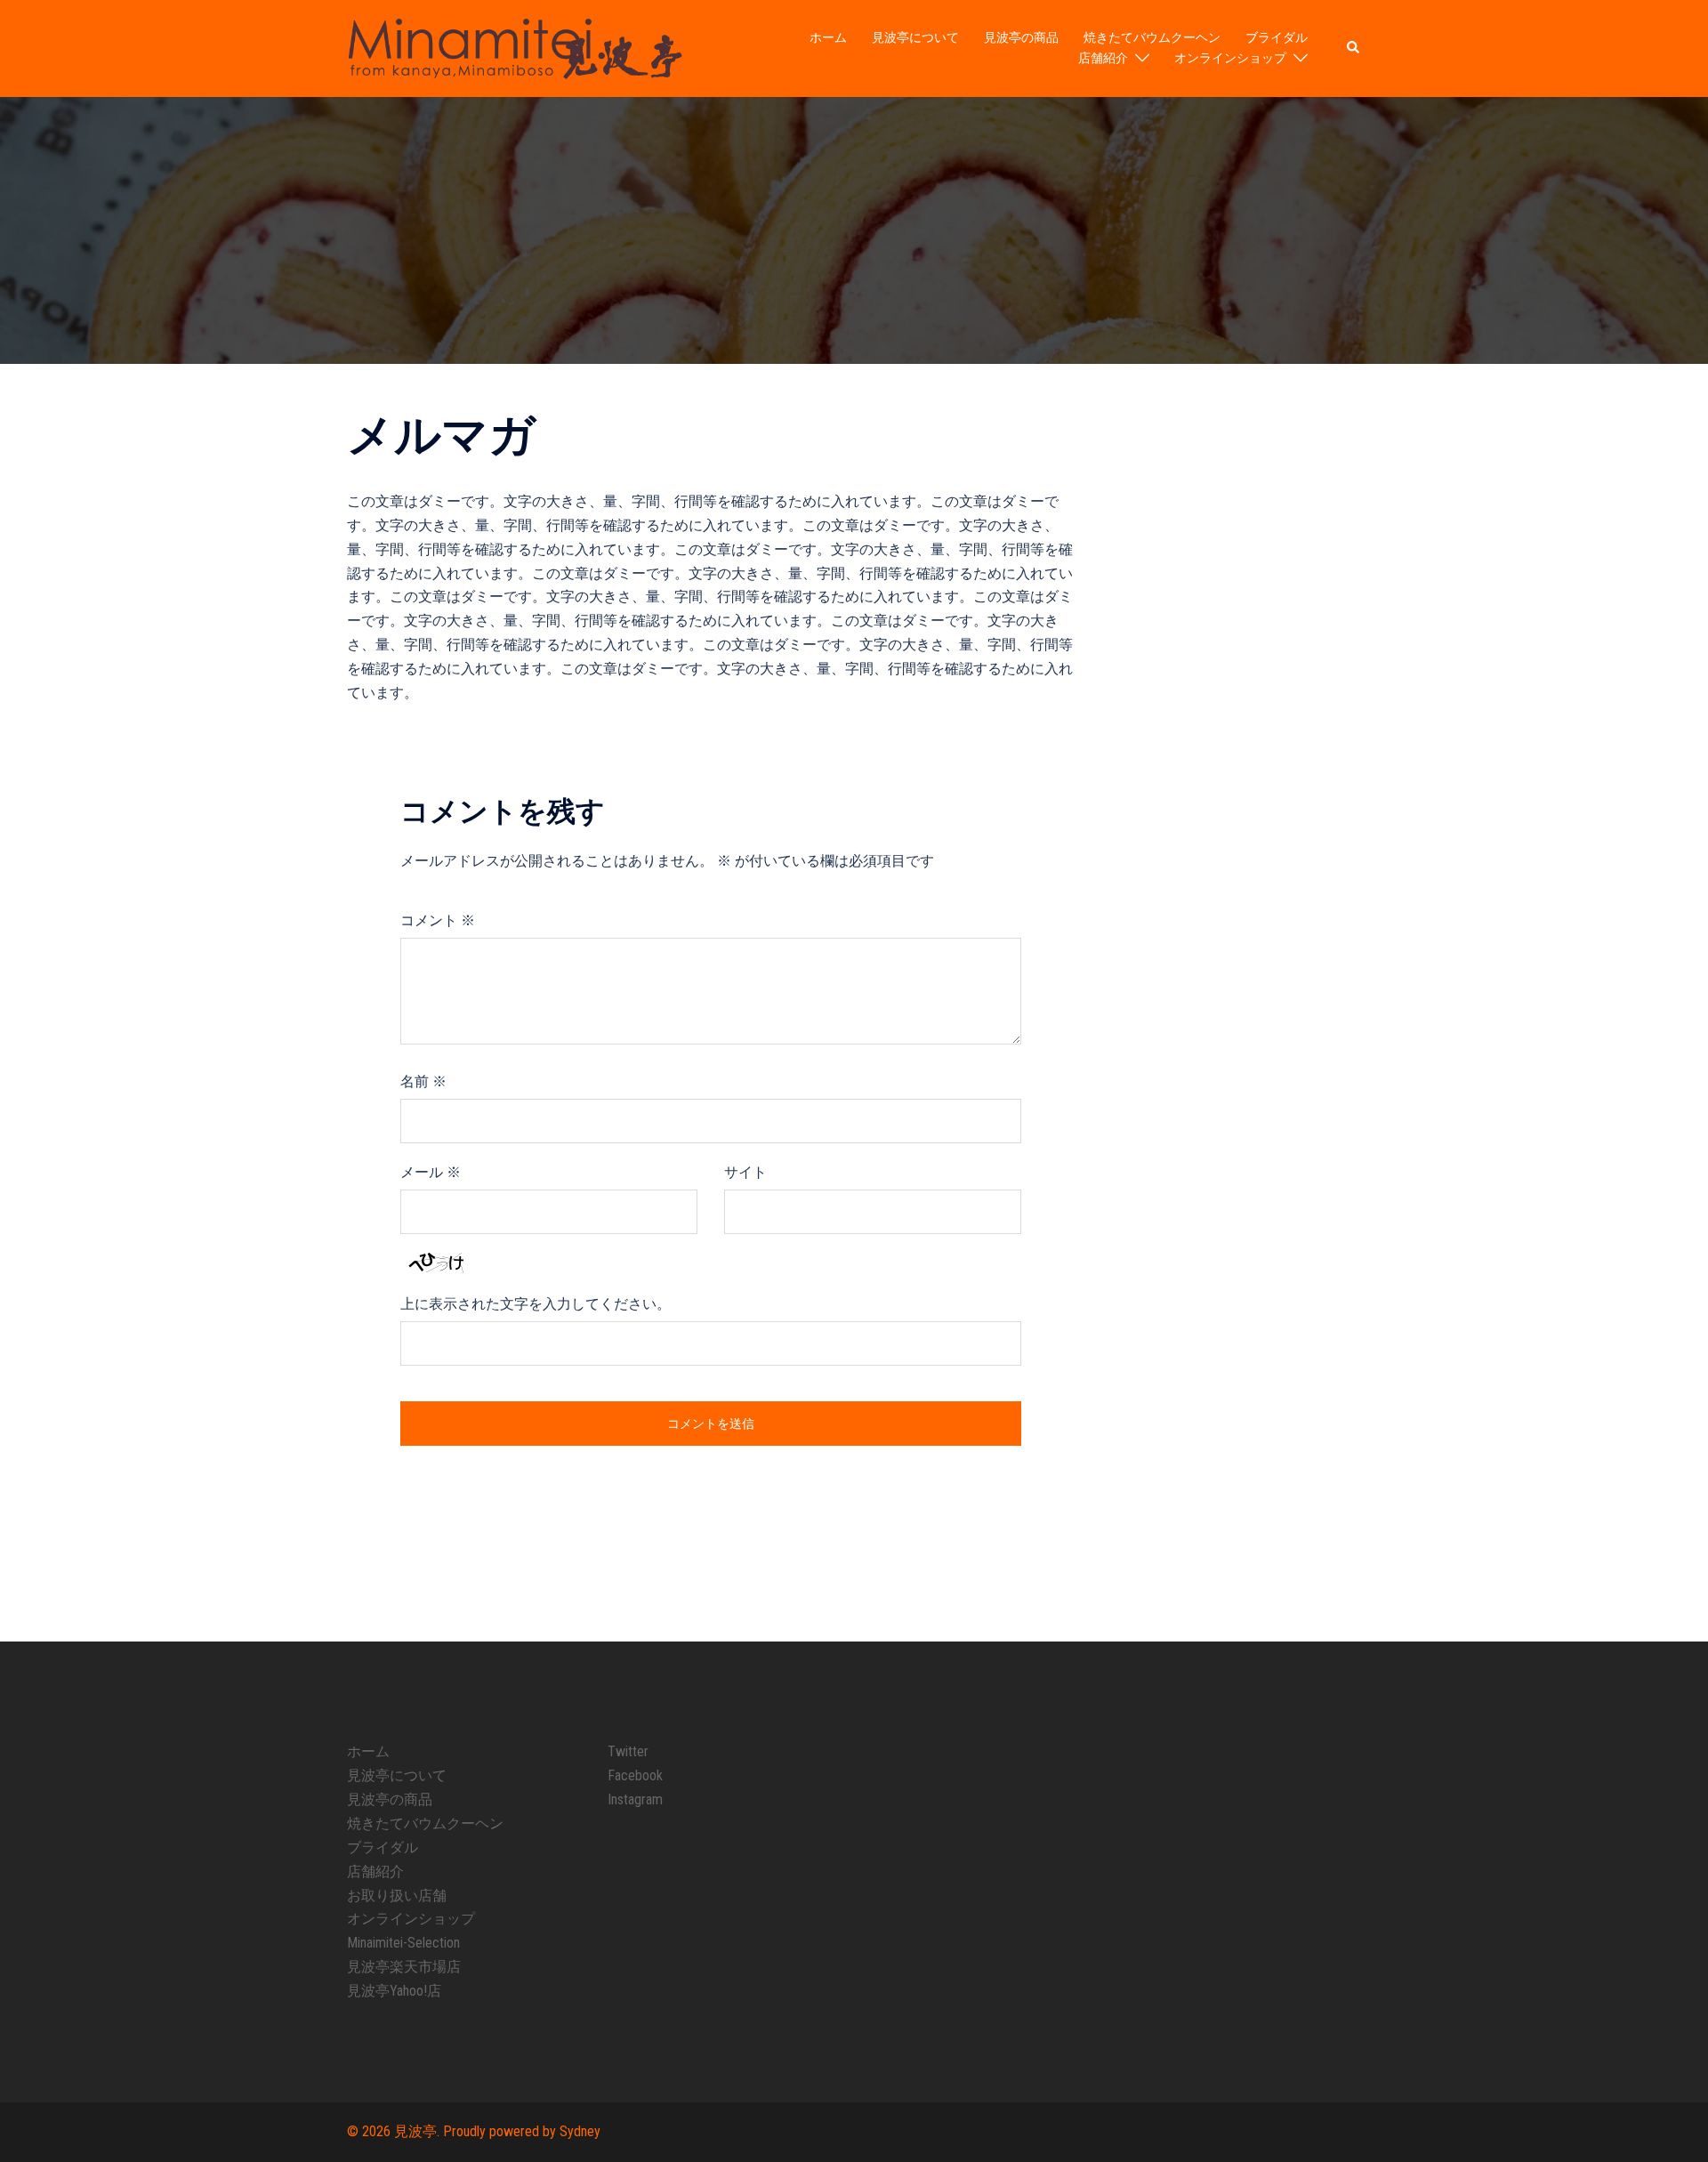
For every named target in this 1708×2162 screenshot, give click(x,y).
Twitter (628, 1751)
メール (431, 1172)
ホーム (828, 37)
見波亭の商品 (1021, 37)
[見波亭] (515, 48)
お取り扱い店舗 (397, 1896)
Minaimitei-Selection (403, 1943)
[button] (1354, 48)
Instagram (635, 1799)
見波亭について (915, 37)
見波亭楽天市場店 (404, 1967)
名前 (423, 1081)
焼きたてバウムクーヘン (1152, 37)
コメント (438, 920)
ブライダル (1277, 37)
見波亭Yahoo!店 (394, 1991)
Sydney (580, 2131)
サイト (745, 1172)
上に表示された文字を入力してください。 (536, 1304)
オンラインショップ (1230, 58)
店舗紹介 (1103, 58)
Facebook (635, 1775)
